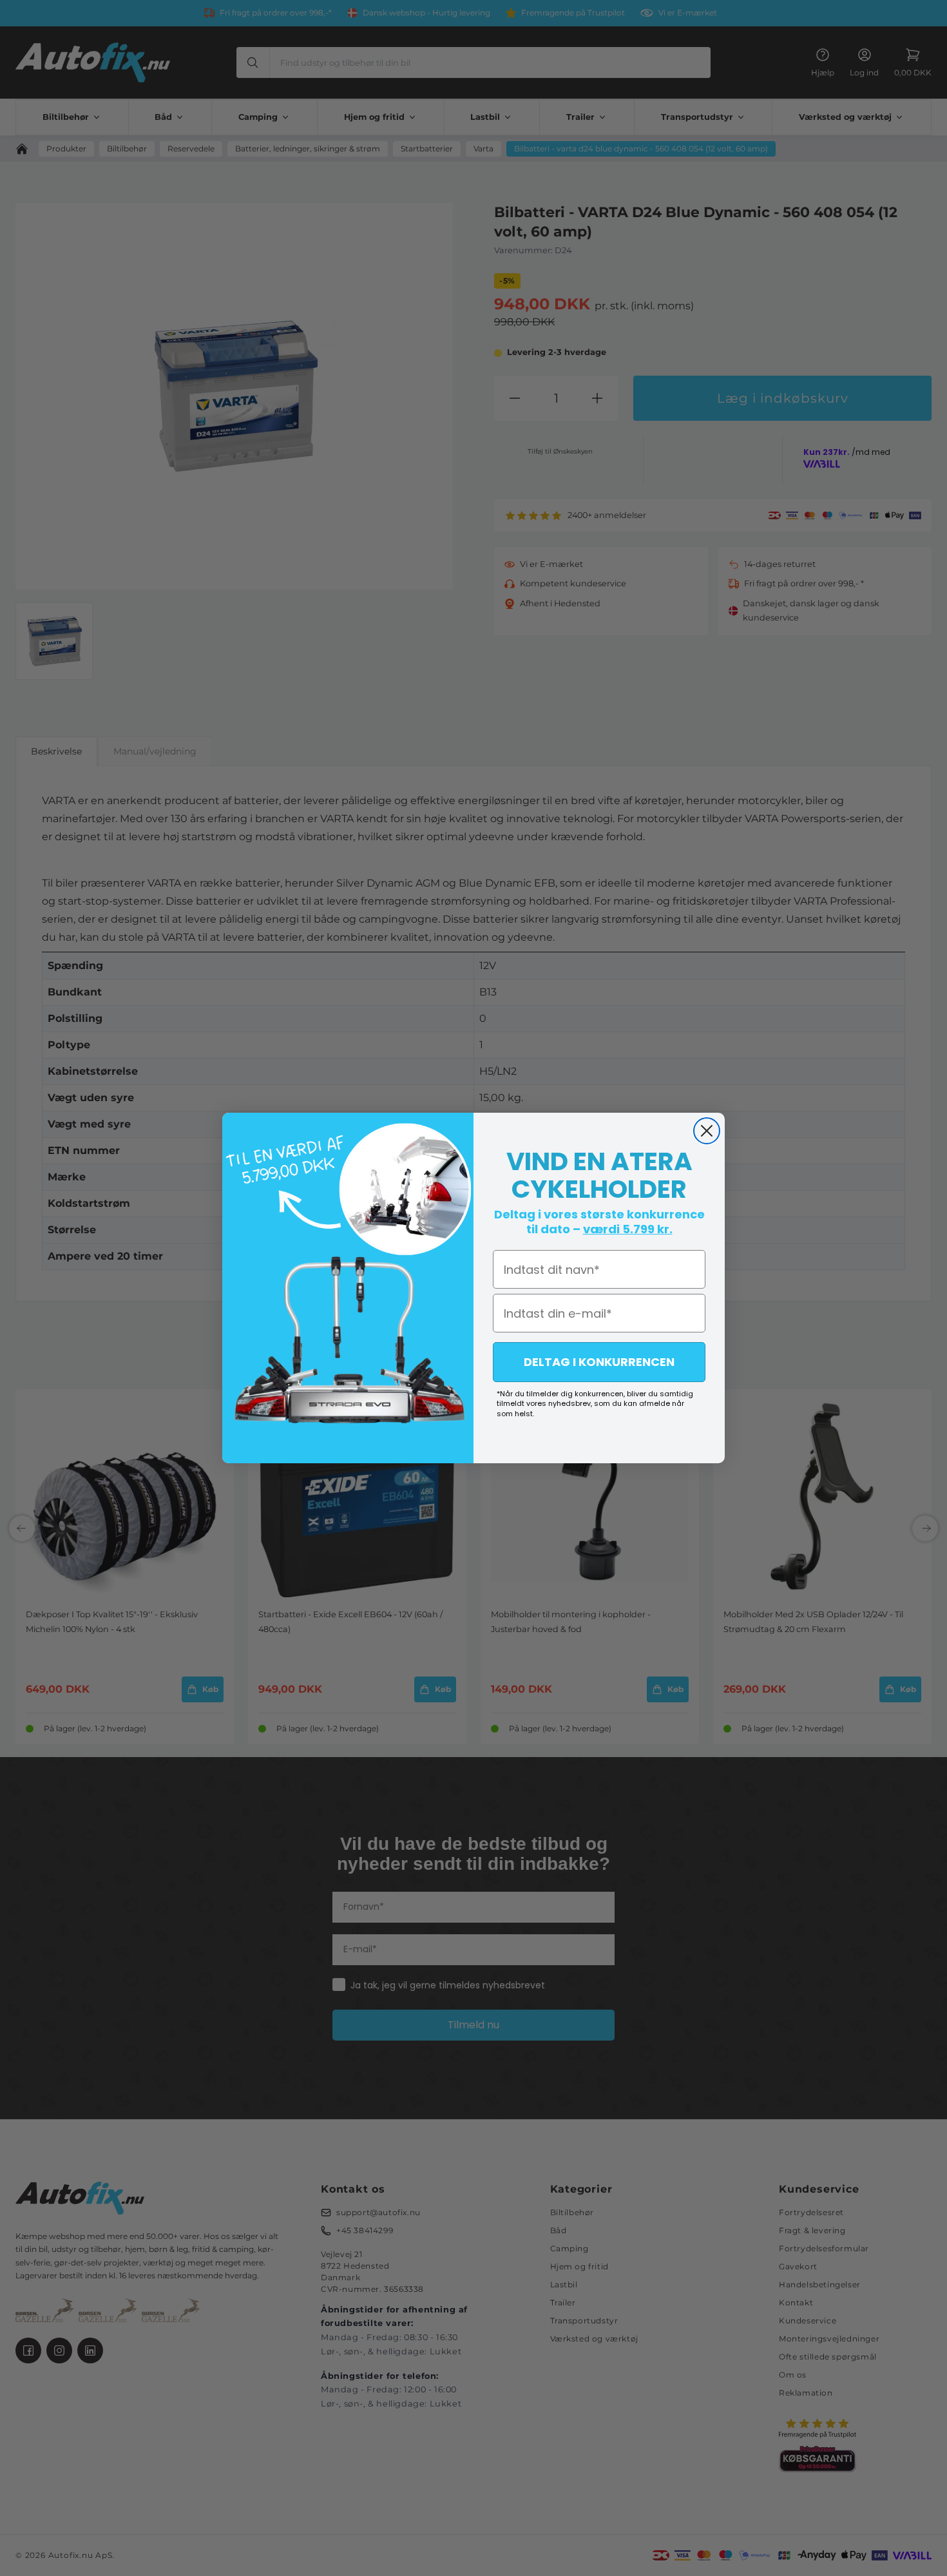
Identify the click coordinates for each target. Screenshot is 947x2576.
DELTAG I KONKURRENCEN (599, 1362)
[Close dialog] (707, 1131)
